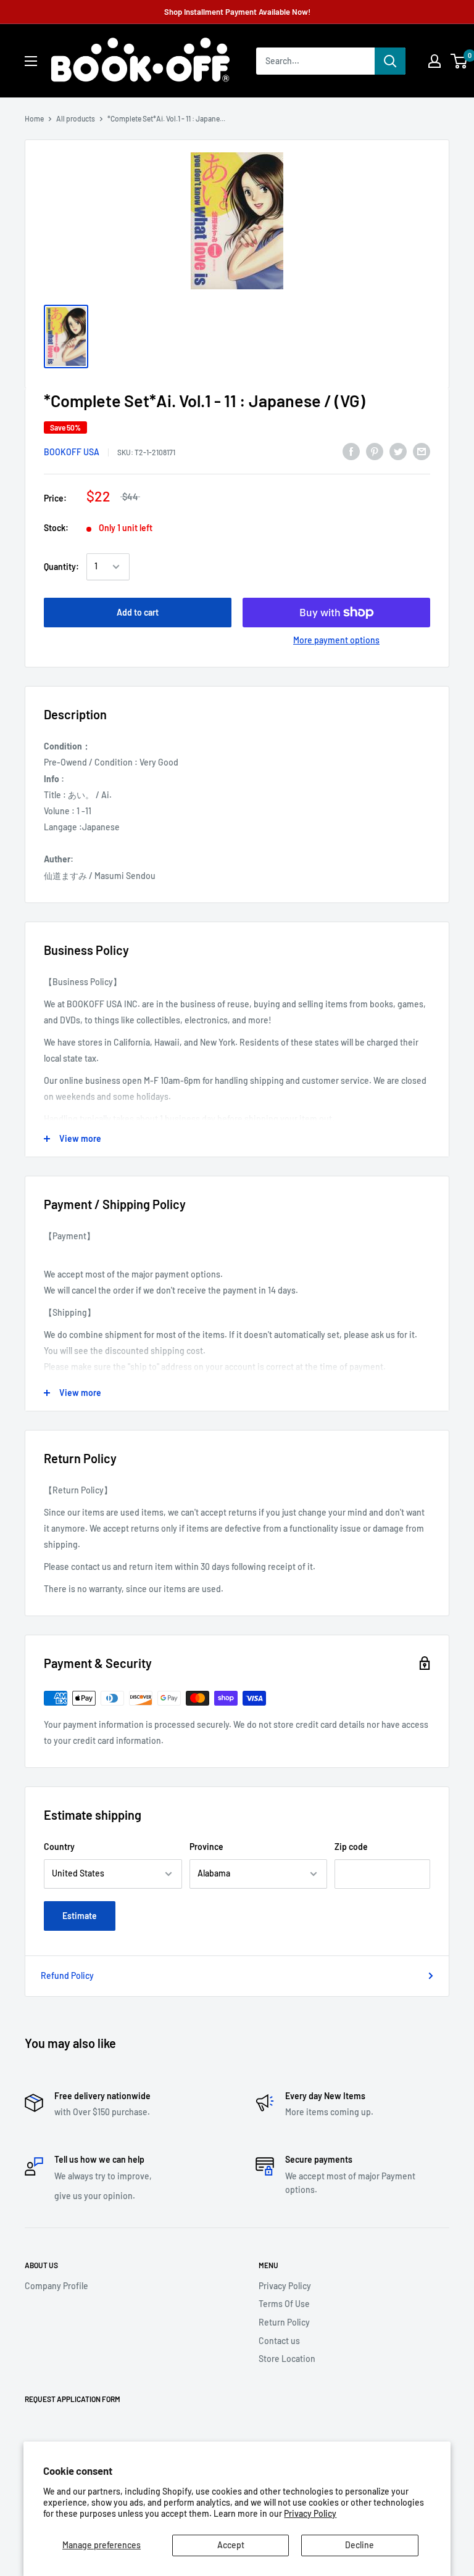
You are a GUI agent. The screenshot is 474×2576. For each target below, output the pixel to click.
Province (206, 1847)
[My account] (434, 61)
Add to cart (138, 612)
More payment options (336, 640)
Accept (231, 2545)
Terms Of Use (284, 2304)
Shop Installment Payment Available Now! (237, 12)
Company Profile (56, 2286)
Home (34, 118)
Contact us (279, 2341)
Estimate (80, 1916)
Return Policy (284, 2322)
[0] (459, 61)
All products (76, 118)
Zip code (351, 1847)
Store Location (287, 2359)
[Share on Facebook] (351, 451)
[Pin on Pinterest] (375, 451)
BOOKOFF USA (72, 452)
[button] (459, 61)
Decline (360, 2545)
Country (59, 1847)
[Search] (390, 61)
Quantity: (61, 567)
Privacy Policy (310, 2513)
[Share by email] (422, 451)
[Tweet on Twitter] (398, 451)
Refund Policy (67, 1975)
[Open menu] (31, 61)
